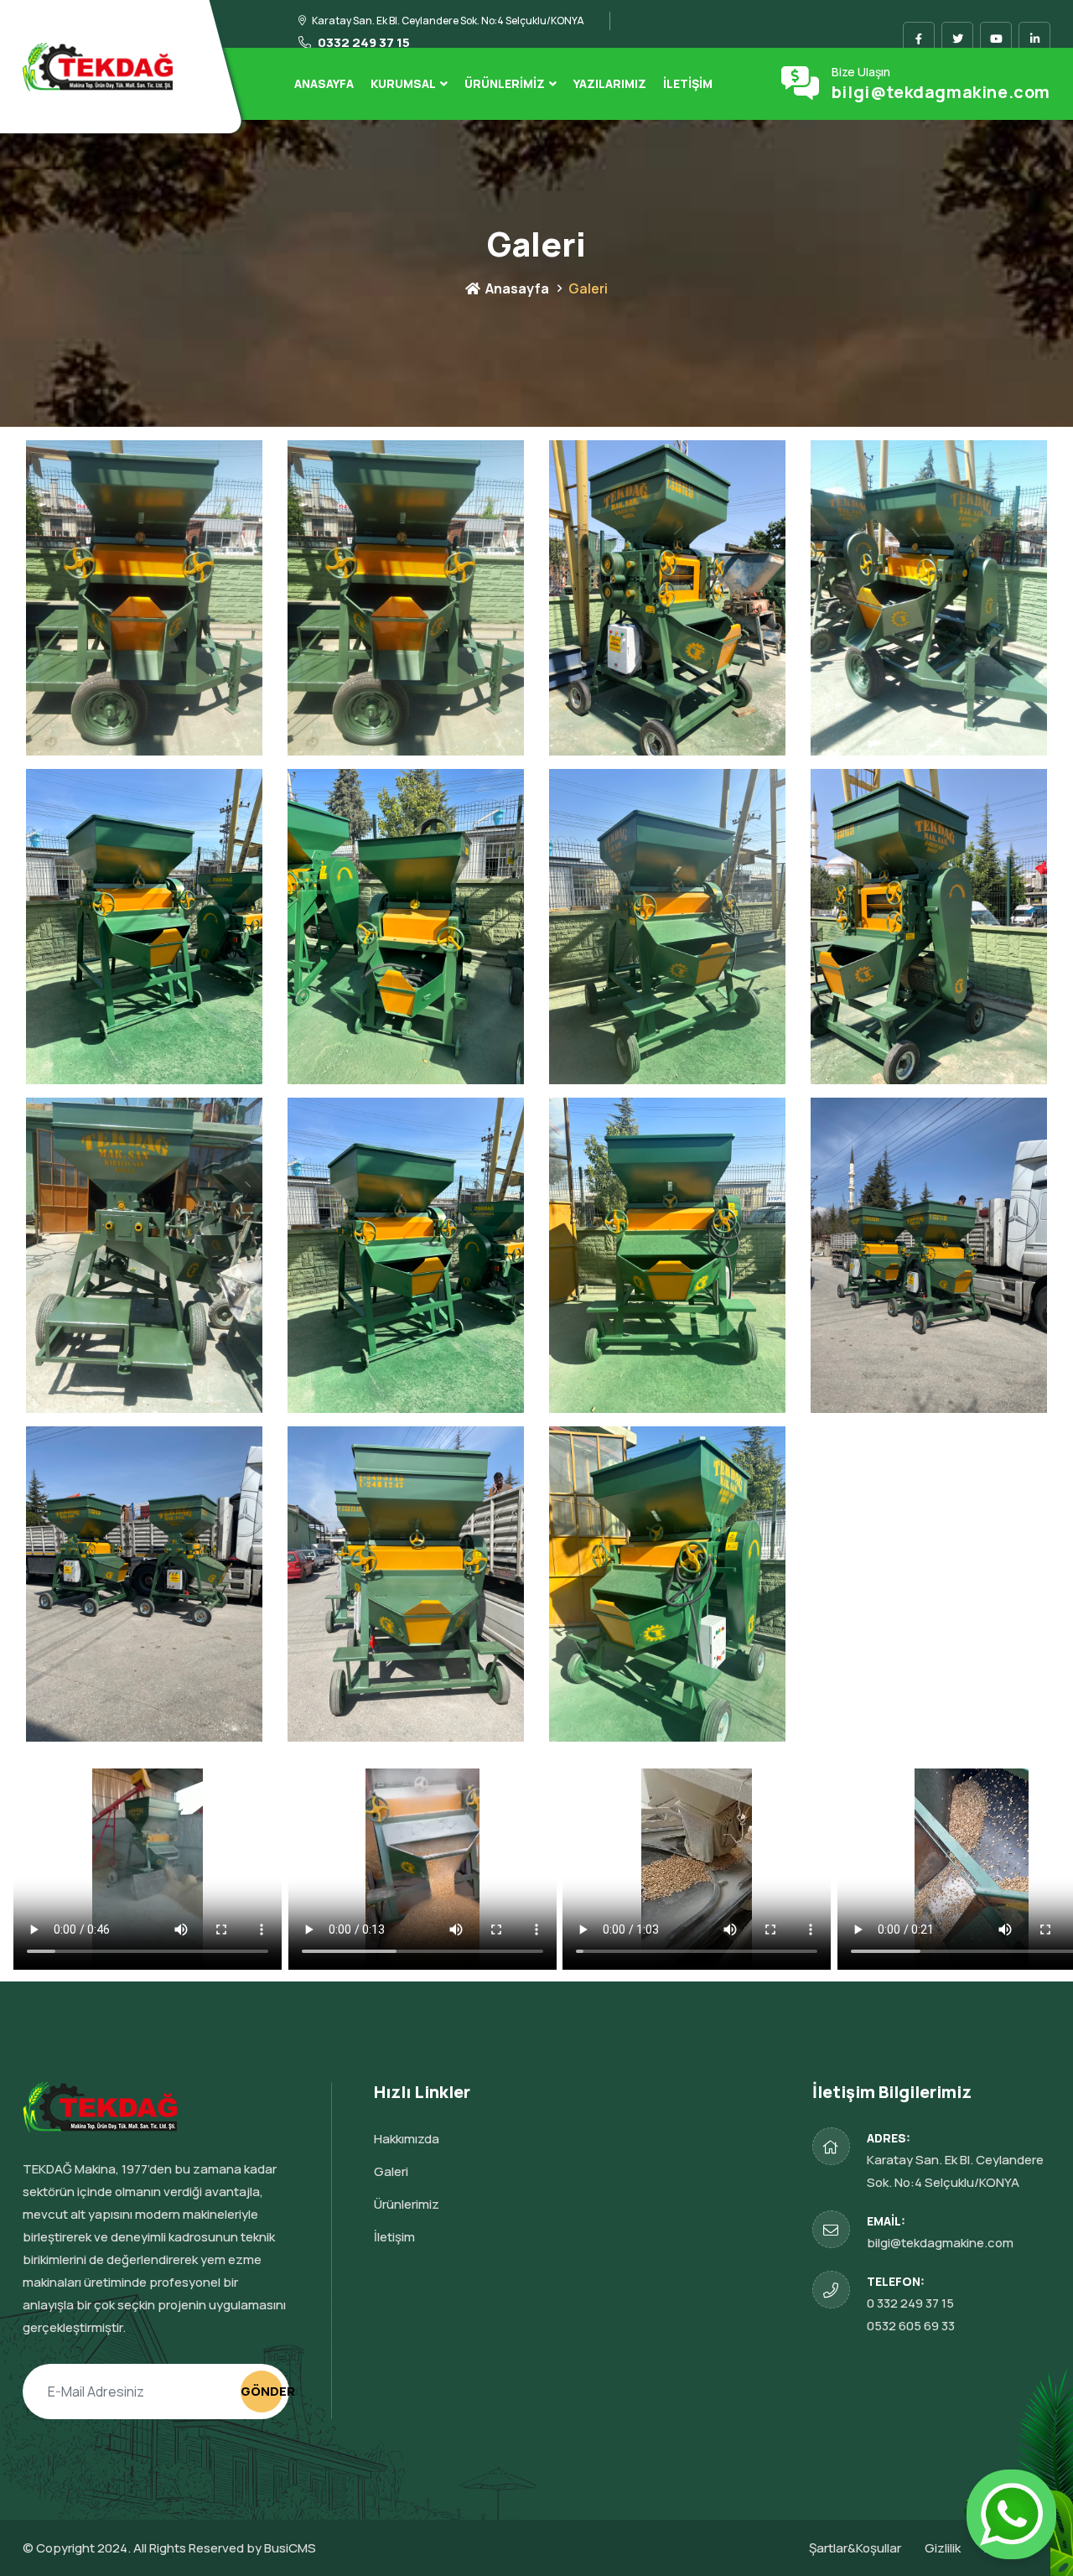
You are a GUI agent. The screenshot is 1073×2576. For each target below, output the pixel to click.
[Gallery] (144, 597)
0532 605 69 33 (911, 2326)
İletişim (688, 83)
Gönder (262, 2391)
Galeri (391, 2171)
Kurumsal (403, 83)
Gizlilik (943, 2548)
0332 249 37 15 (363, 42)
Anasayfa (324, 83)
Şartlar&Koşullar (855, 2548)
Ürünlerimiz (505, 83)
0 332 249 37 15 (910, 2303)
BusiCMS (290, 2548)
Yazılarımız (610, 83)
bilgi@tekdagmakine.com (941, 92)
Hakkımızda (407, 2139)
